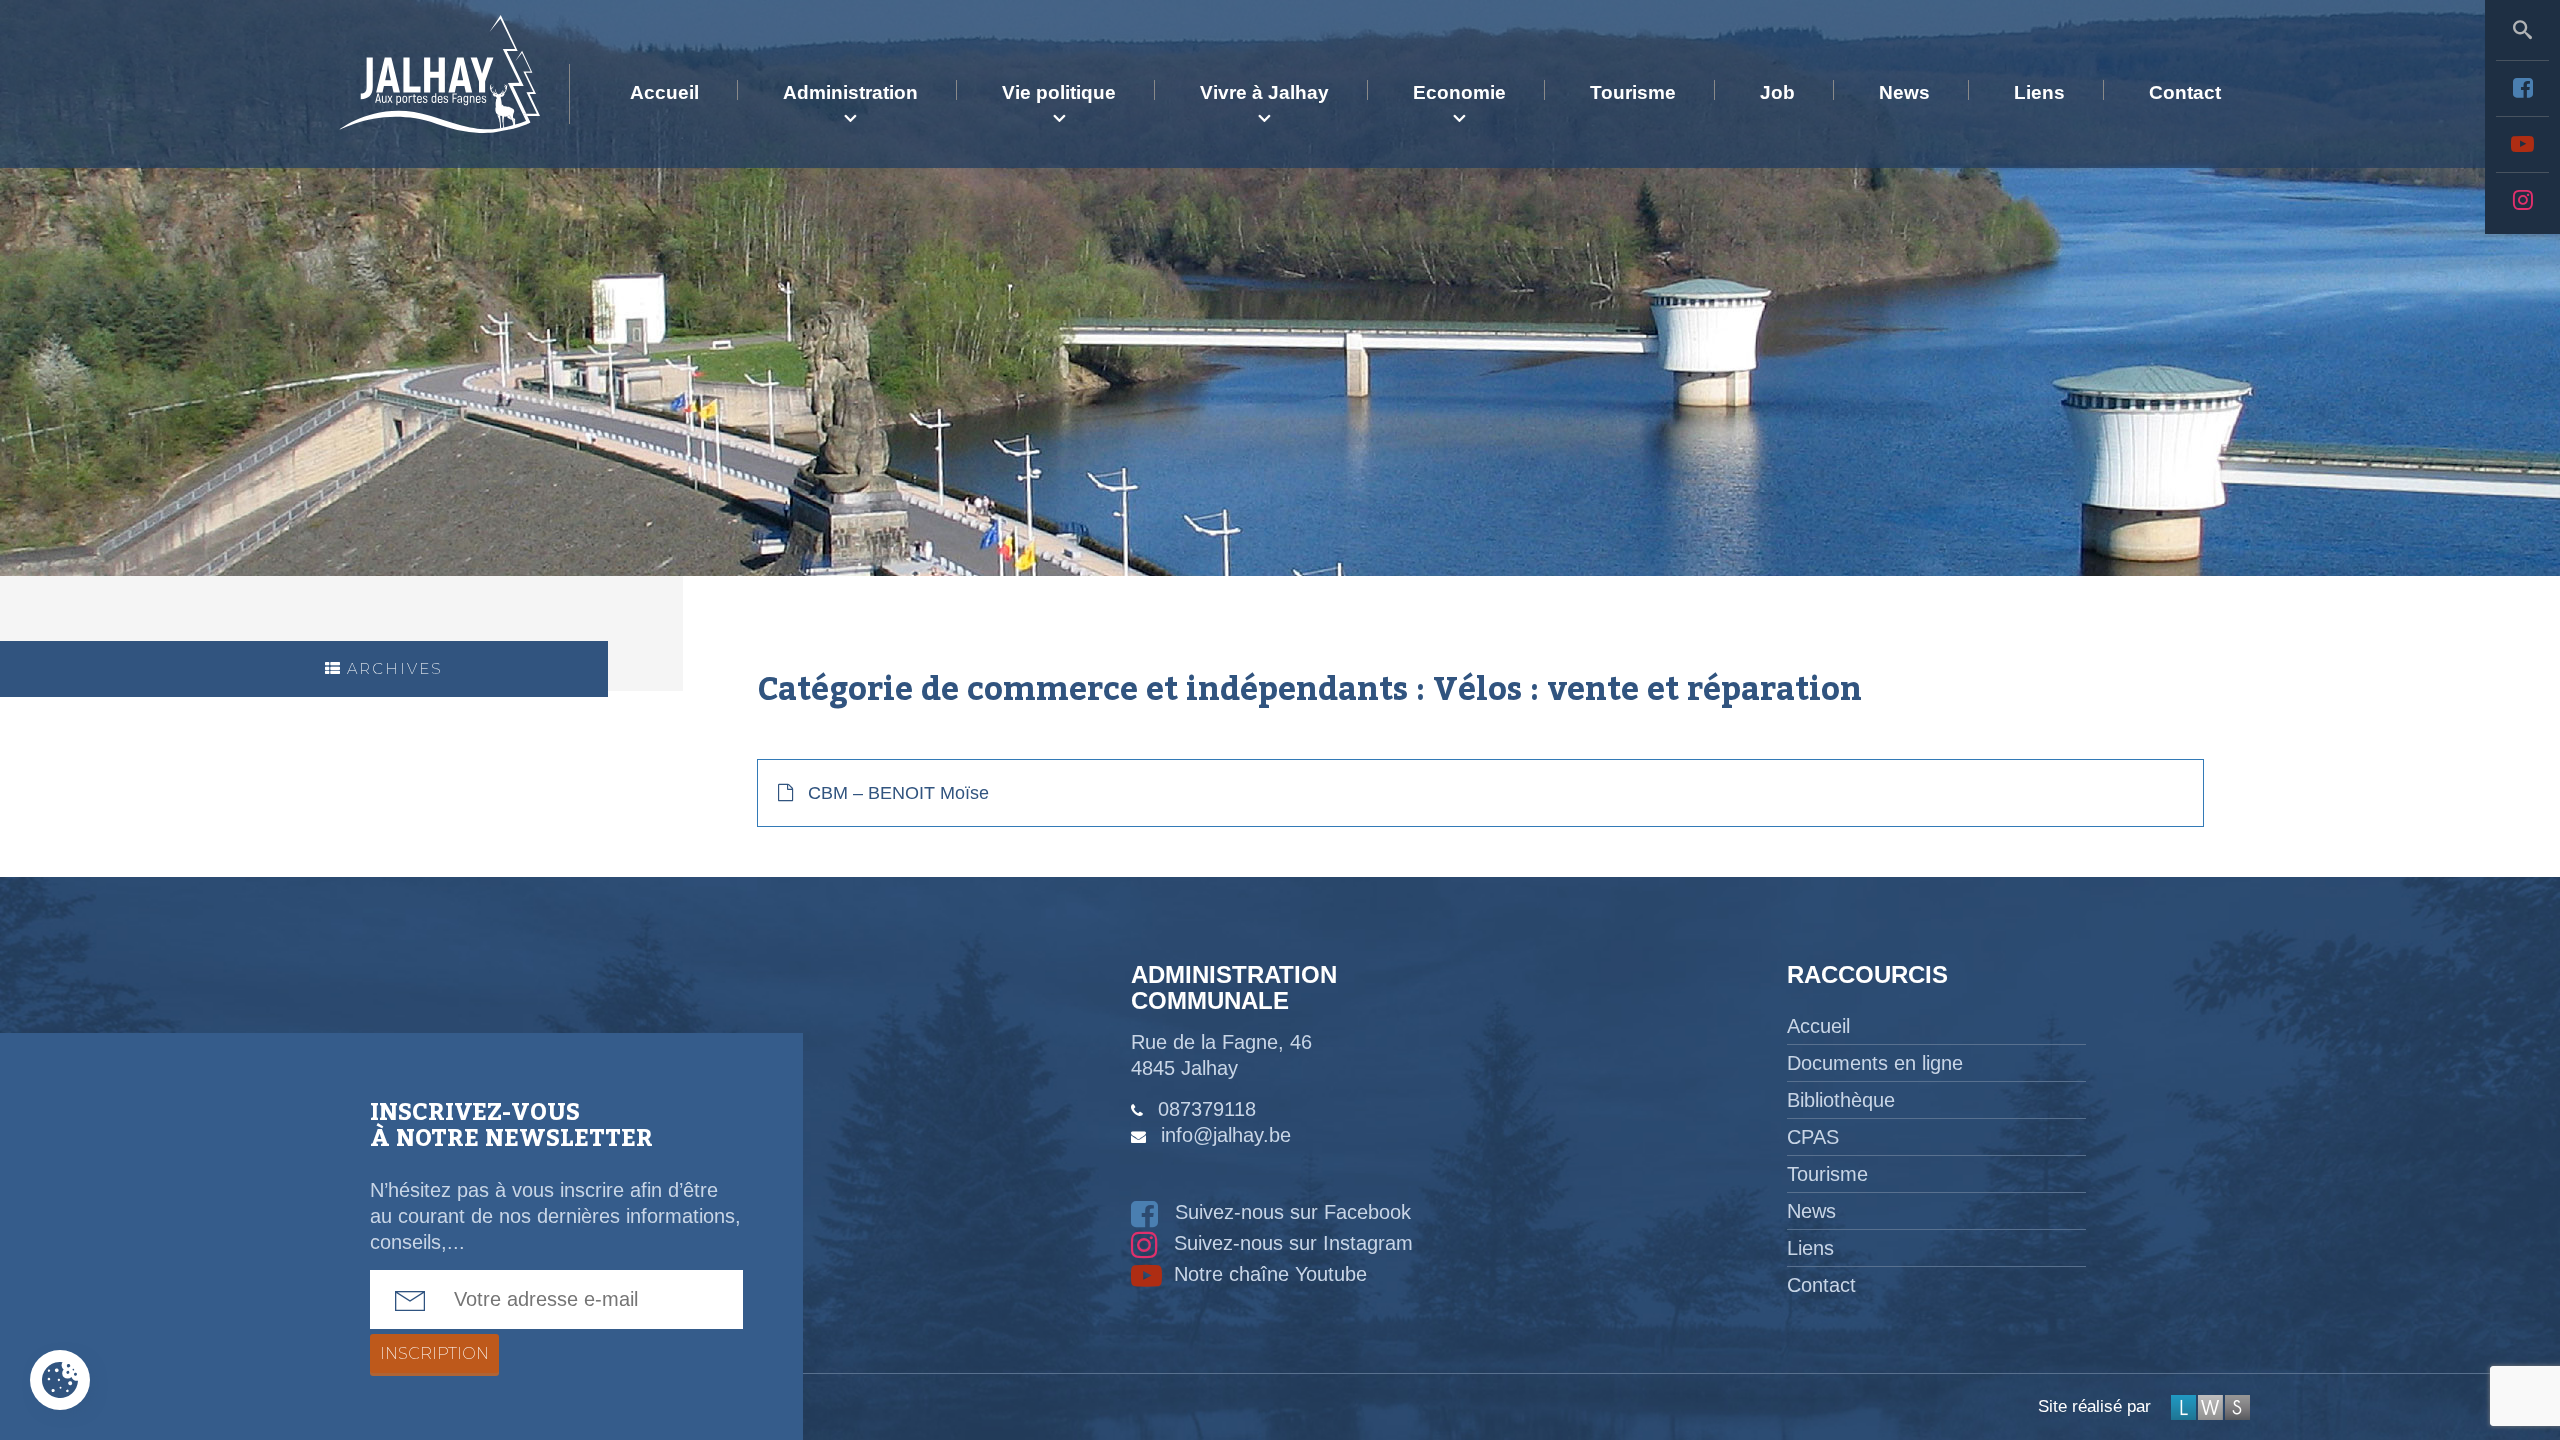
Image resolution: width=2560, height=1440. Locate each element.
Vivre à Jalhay (1264, 92)
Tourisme (1633, 92)
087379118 (1207, 1109)
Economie (1459, 92)
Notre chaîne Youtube (1267, 1274)
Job (1777, 92)
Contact (2185, 92)
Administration (850, 92)
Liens (2039, 92)
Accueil (664, 92)
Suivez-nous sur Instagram (1290, 1243)
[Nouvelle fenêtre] (2522, 88)
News (1904, 92)
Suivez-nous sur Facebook (1290, 1212)
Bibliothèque (1841, 1100)
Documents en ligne (1875, 1063)
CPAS (1813, 1137)
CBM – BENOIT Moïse (898, 793)
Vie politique (1059, 92)
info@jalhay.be (1226, 1135)
